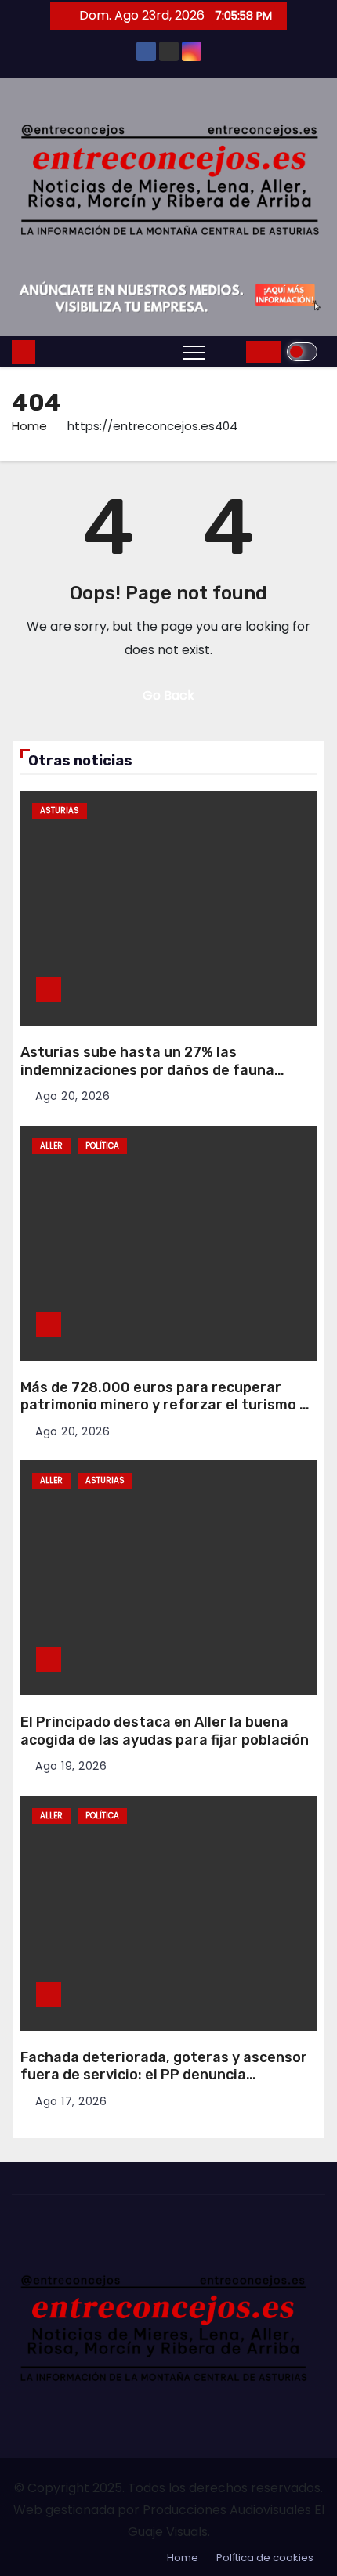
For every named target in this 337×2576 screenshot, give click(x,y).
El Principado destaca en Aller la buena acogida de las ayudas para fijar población (165, 1731)
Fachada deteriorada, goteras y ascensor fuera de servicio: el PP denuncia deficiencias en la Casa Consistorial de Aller (164, 2084)
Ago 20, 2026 (72, 1096)
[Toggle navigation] (194, 352)
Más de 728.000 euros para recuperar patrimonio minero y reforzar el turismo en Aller (168, 1405)
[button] (230, 351)
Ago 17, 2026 (71, 2101)
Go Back (168, 695)
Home (29, 426)
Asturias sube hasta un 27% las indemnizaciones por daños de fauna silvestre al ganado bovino (147, 1070)
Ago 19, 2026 (71, 1766)
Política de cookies (265, 2558)
